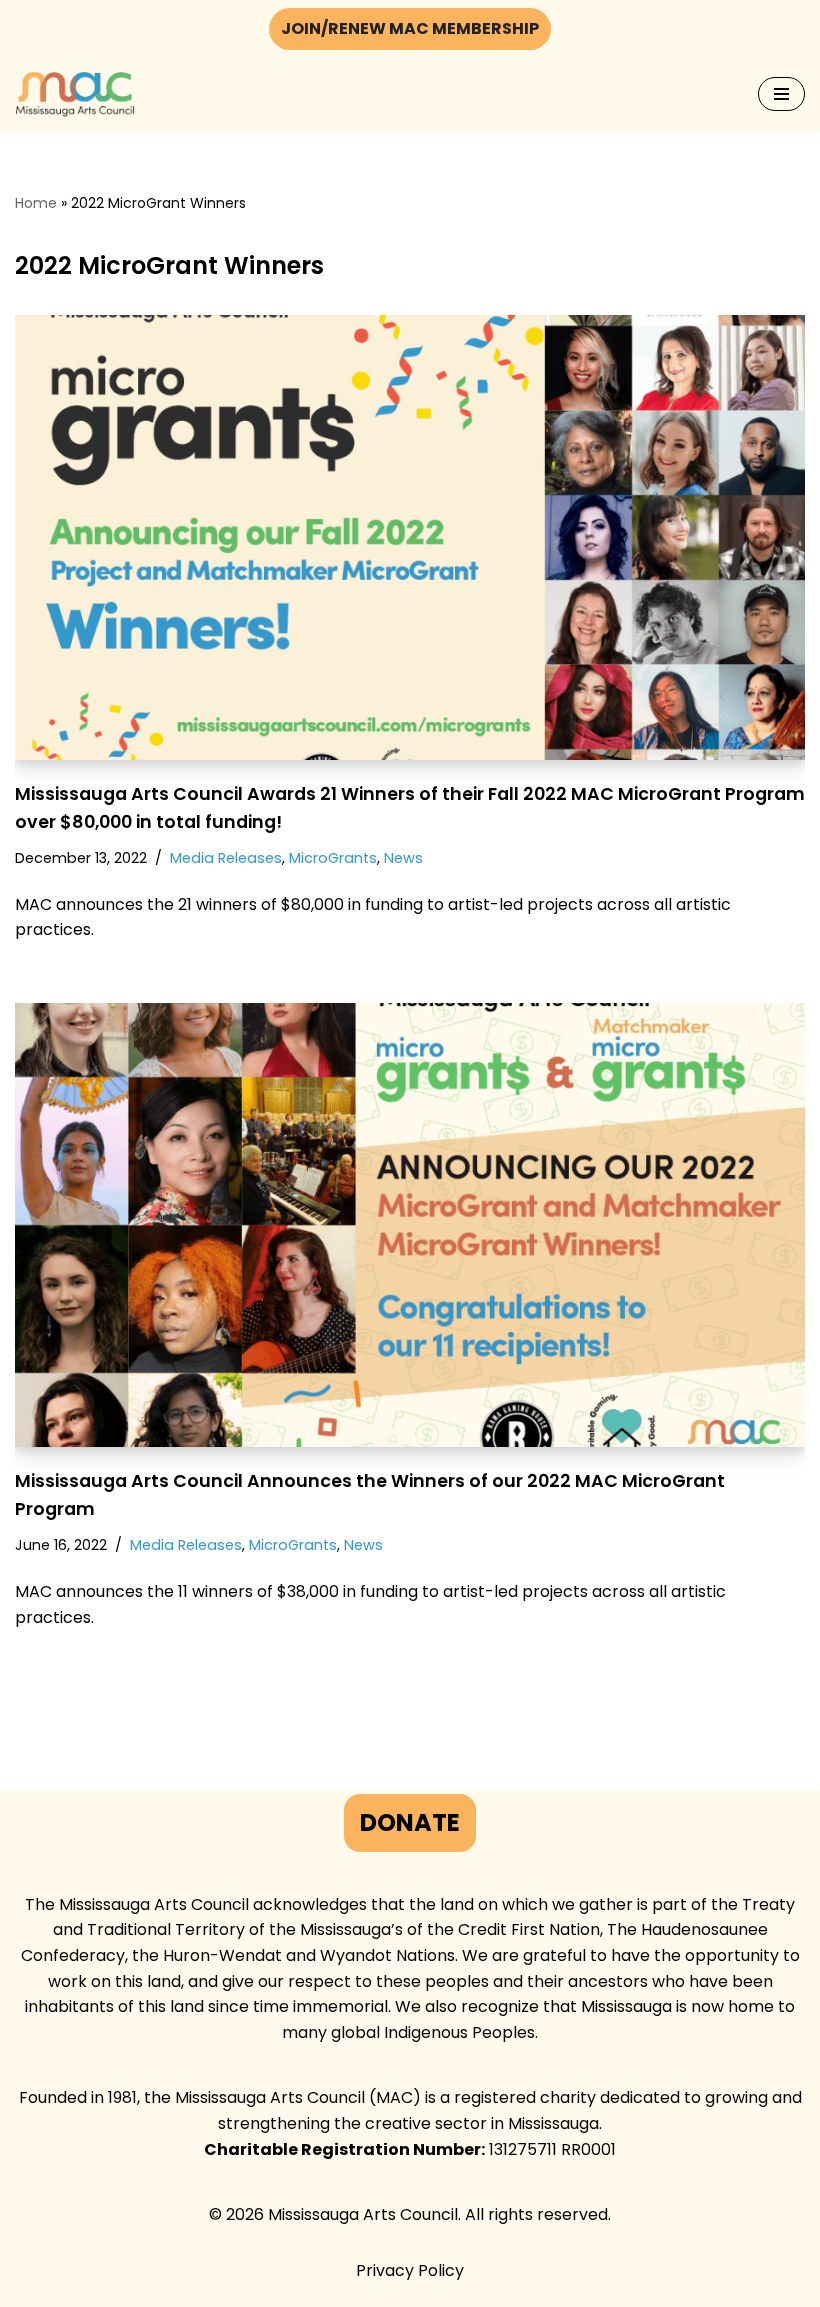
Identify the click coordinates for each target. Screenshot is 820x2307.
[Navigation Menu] (781, 94)
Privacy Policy (410, 2270)
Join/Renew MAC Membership (410, 28)
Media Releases (226, 858)
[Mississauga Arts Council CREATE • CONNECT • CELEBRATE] (75, 95)
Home (36, 203)
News (403, 858)
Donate (410, 1822)
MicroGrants (333, 858)
